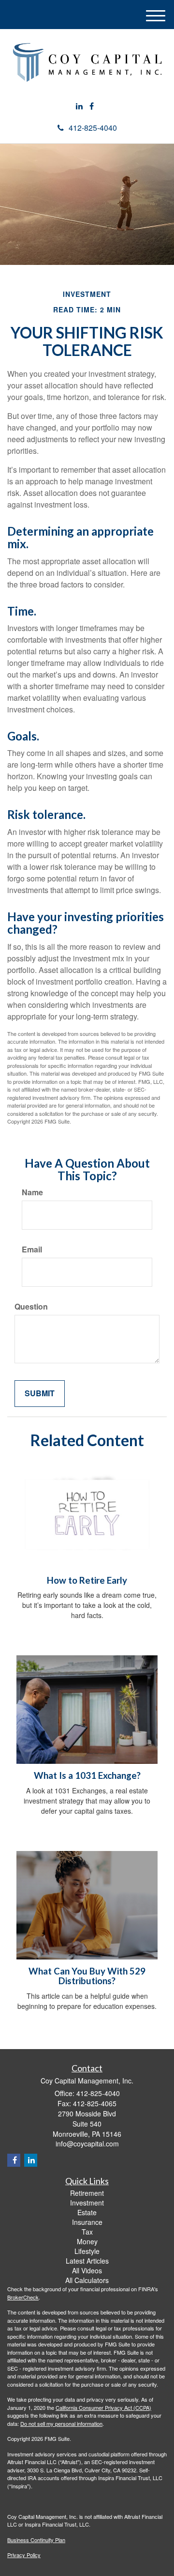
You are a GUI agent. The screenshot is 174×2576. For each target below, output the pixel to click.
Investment (87, 2203)
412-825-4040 (93, 128)
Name (32, 1192)
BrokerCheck (23, 2297)
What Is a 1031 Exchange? (87, 1775)
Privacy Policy (24, 2555)
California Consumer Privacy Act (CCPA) (103, 2407)
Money (87, 2241)
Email (32, 1249)
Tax (87, 2232)
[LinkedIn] (79, 106)
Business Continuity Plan (36, 2540)
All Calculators (87, 2280)
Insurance (87, 2222)
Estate (87, 2212)
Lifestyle (87, 2251)
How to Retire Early (87, 1580)
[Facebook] (92, 106)
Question (31, 1307)
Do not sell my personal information (61, 2423)
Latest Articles (87, 2261)
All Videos (87, 2270)
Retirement (87, 2193)
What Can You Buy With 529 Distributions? (87, 1976)
